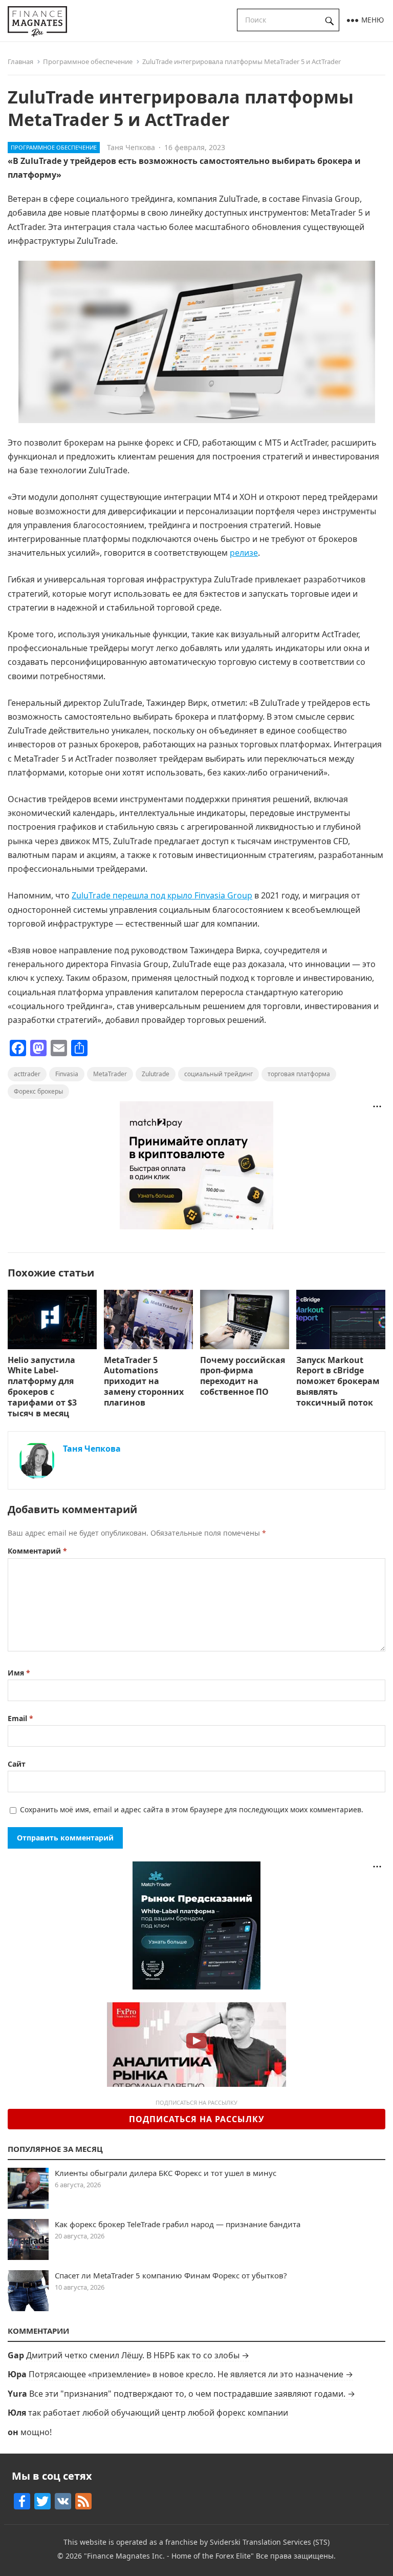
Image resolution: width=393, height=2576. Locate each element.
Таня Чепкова (131, 147)
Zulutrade (156, 1074)
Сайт (17, 1764)
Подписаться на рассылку (197, 2119)
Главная (20, 61)
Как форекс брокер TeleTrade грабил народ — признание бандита (178, 2224)
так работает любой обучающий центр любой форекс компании (158, 2413)
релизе (244, 553)
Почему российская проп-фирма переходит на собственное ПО (243, 1376)
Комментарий (37, 1551)
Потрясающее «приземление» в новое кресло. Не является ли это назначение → (191, 2374)
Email (20, 1718)
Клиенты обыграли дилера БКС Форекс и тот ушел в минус (166, 2173)
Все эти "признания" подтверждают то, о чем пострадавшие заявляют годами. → (192, 2394)
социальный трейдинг (219, 1074)
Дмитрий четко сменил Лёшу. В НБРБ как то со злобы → (138, 2355)
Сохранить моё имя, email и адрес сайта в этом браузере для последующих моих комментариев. (192, 1809)
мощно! (36, 2432)
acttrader (27, 1074)
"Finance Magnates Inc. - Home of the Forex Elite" (169, 2556)
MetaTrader (110, 1074)
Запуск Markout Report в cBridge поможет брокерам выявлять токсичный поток (338, 1381)
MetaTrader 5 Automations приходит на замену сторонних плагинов (144, 1381)
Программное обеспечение (88, 61)
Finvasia (67, 1074)
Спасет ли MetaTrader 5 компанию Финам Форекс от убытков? (171, 2275)
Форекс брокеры (38, 1091)
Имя (19, 1673)
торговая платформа (299, 1074)
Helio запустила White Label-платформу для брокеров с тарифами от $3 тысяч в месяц (42, 1387)
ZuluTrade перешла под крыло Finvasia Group (162, 895)
